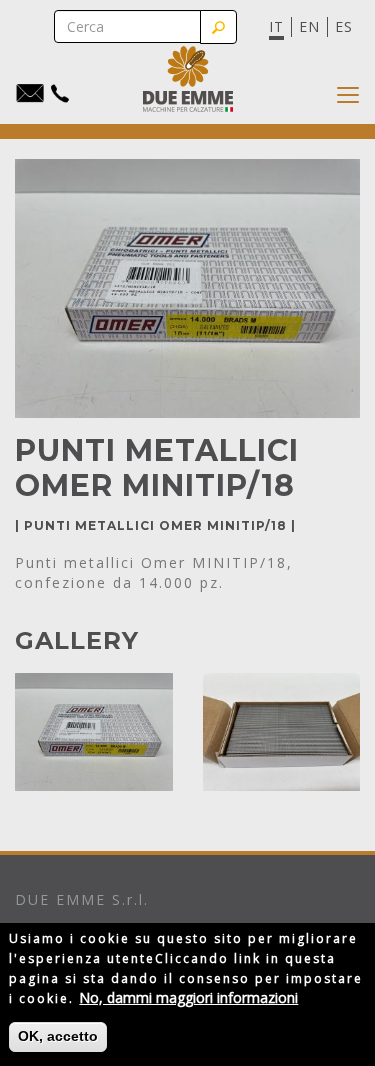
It (276, 26)
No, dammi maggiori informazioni (188, 997)
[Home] (188, 79)
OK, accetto (58, 1036)
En (309, 26)
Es (344, 26)
